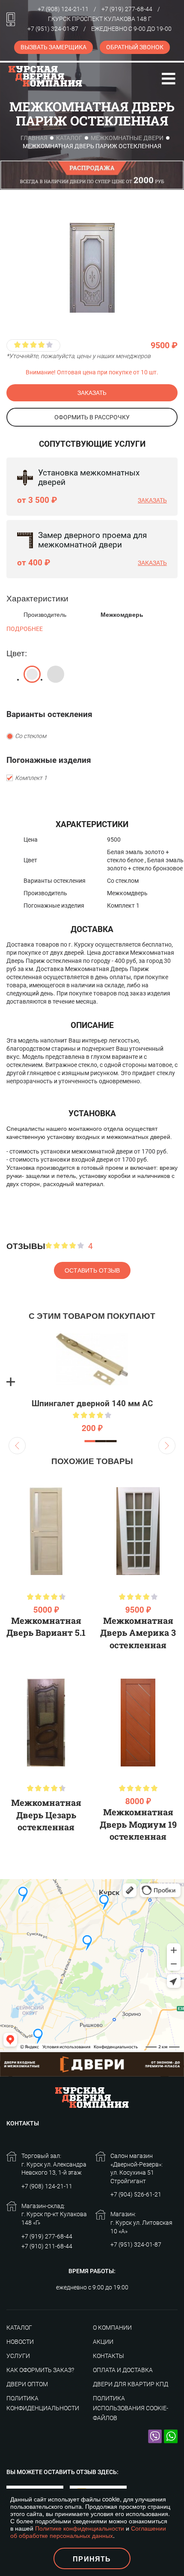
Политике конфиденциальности (80, 2528)
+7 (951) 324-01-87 (53, 29)
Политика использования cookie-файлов (131, 2408)
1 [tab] (90, 1441)
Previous (17, 1446)
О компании (112, 2328)
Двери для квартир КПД (131, 2384)
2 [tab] (101, 1441)
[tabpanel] (92, 1382)
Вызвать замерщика (53, 47)
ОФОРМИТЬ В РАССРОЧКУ (92, 417)
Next (167, 1446)
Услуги (18, 2356)
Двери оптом (27, 2384)
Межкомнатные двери (127, 138)
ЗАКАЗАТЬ (92, 393)
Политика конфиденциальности (43, 2403)
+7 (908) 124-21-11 (63, 9)
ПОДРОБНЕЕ (25, 629)
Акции (103, 2342)
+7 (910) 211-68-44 (47, 2246)
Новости (20, 2342)
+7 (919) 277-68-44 (127, 9)
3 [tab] (111, 1441)
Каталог (69, 138)
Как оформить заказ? (40, 2370)
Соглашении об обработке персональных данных (88, 2532)
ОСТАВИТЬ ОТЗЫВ (92, 1270)
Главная (34, 138)
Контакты (108, 2356)
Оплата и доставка (123, 2370)
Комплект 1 (31, 778)
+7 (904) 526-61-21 (136, 2194)
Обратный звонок (135, 47)
